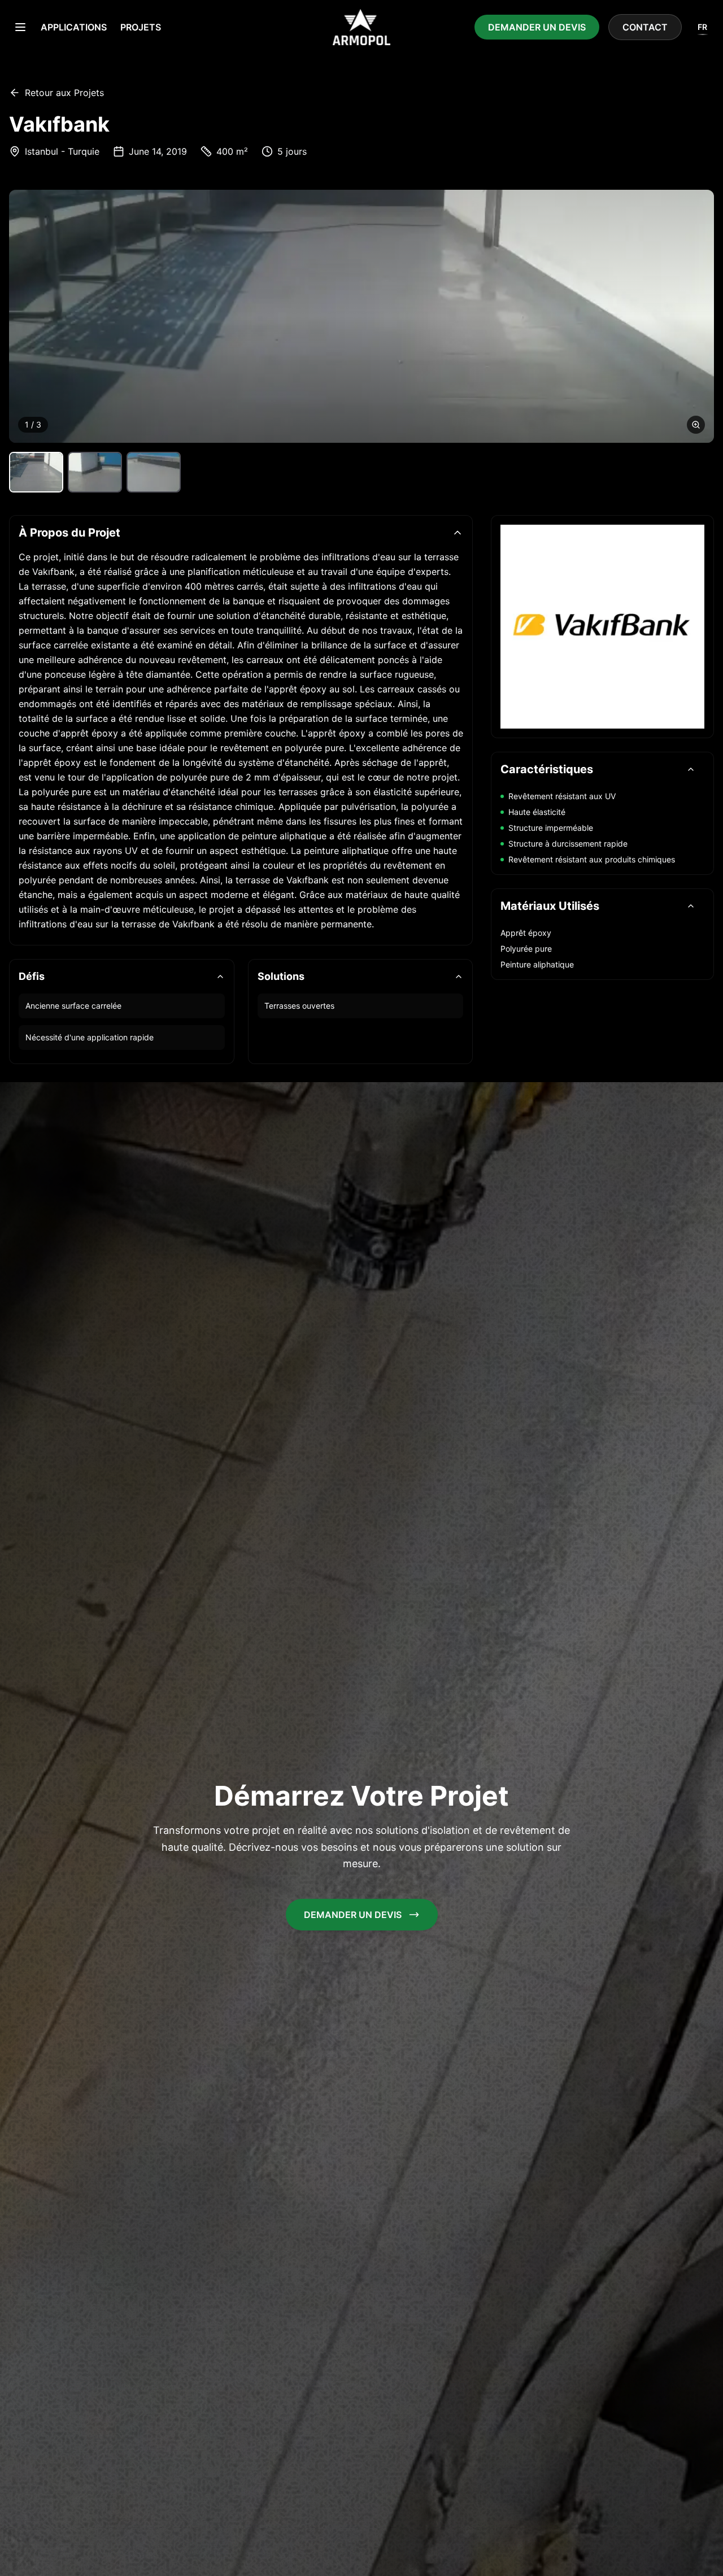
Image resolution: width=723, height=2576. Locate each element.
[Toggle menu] (20, 27)
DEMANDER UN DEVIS (537, 27)
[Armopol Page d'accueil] (361, 27)
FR (702, 27)
